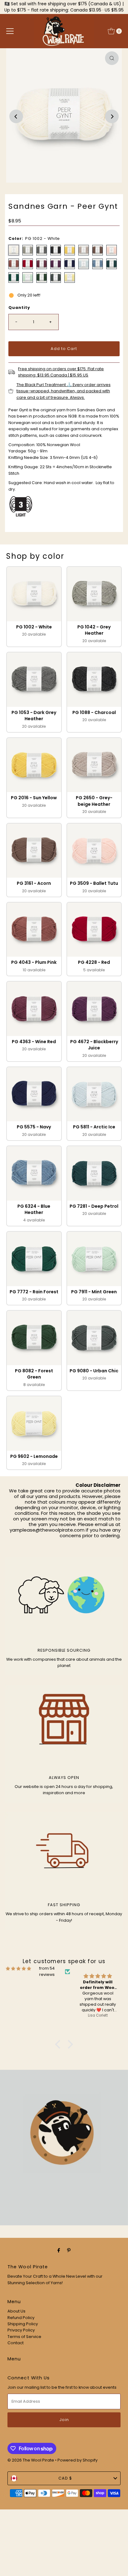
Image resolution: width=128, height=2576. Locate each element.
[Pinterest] (69, 2250)
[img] (18, 1969)
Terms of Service (24, 2337)
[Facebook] (59, 2250)
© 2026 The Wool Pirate (31, 2460)
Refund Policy (21, 2318)
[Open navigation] (10, 31)
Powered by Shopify (78, 2460)
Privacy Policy (21, 2330)
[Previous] (16, 116)
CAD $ (65, 2478)
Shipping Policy (23, 2324)
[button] (34, 607)
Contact (16, 2343)
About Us (16, 2311)
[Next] (112, 116)
